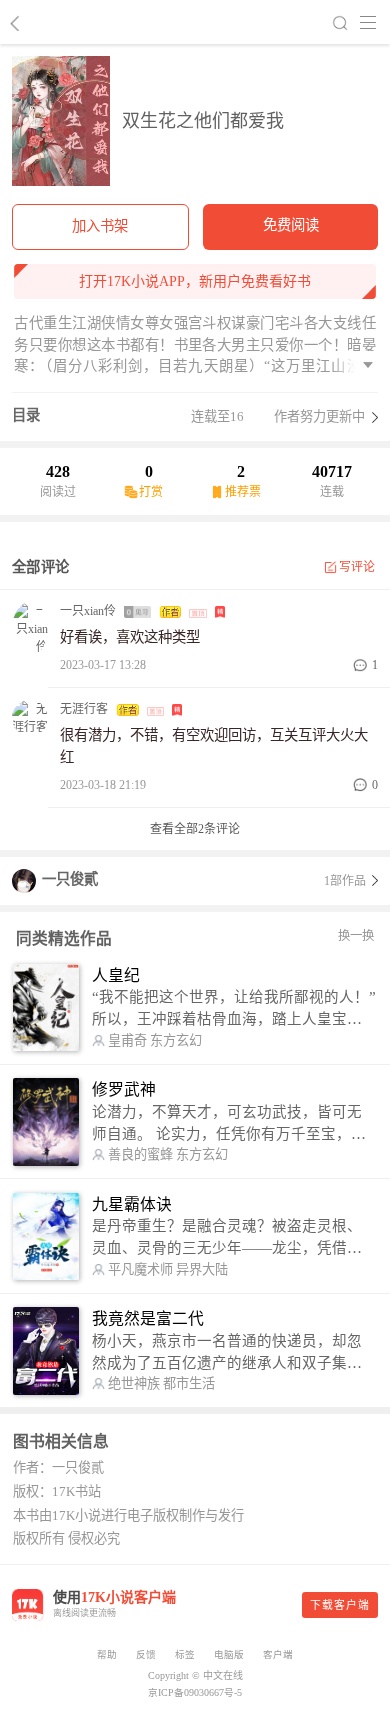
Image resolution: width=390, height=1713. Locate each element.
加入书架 (100, 226)
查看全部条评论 (195, 829)
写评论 (357, 567)
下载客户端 (340, 1605)
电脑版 (229, 1654)
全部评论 (40, 567)
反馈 (146, 1654)
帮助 (107, 1654)
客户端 (278, 1654)
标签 (185, 1654)
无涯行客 (84, 709)
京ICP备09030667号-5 (195, 1692)
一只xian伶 (88, 611)
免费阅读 (291, 225)
